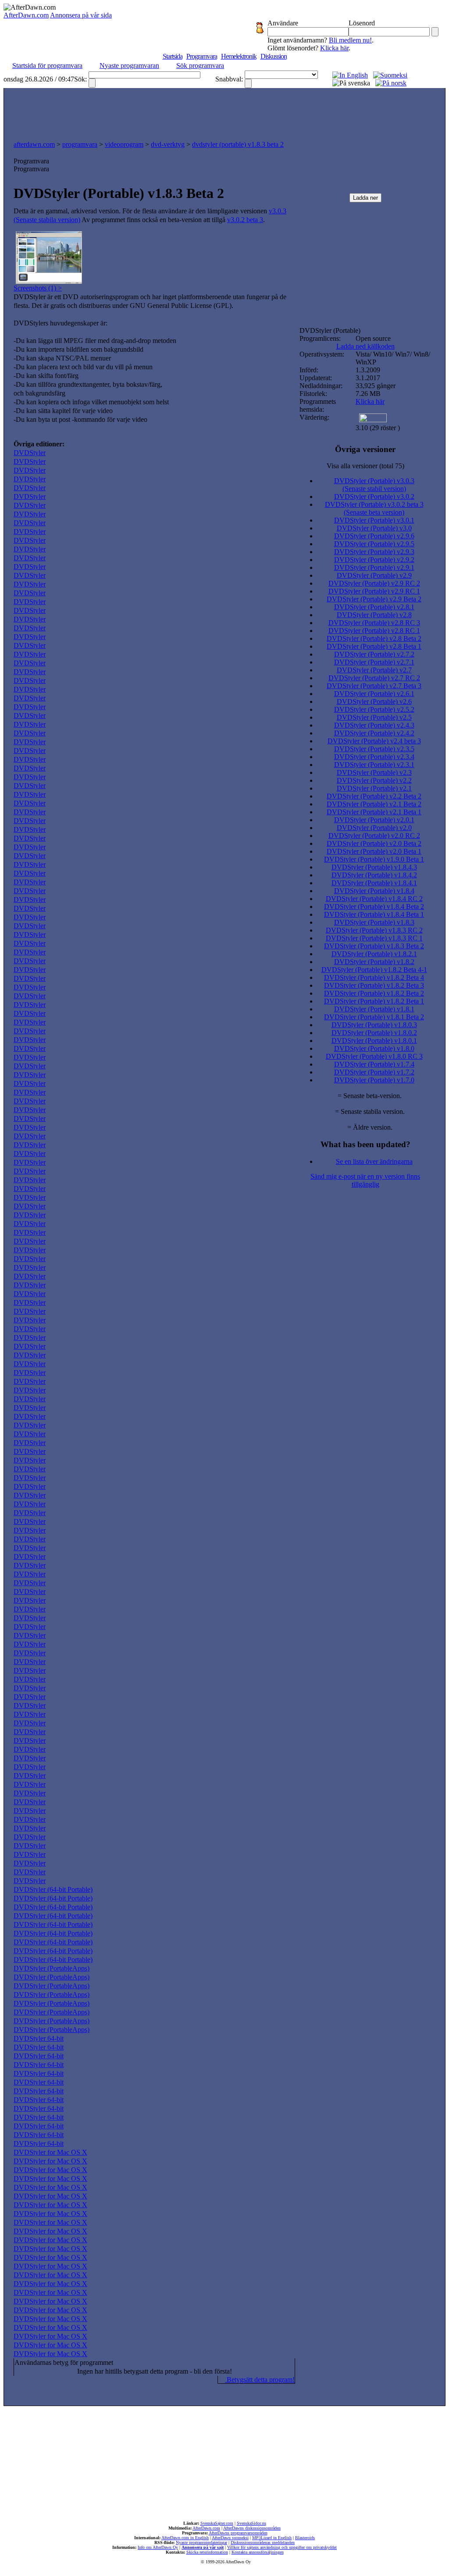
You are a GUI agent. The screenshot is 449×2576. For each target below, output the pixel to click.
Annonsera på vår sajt (203, 2547)
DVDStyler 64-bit (39, 2038)
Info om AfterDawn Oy (158, 2547)
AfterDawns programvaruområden (238, 2533)
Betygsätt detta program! (260, 2380)
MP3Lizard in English (272, 2538)
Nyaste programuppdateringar (201, 2542)
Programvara (202, 56)
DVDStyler (30, 453)
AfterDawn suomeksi (230, 2538)
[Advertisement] (224, 112)
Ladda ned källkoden (365, 346)
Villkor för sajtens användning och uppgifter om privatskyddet (282, 2547)
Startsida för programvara (47, 65)
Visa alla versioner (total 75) (365, 466)
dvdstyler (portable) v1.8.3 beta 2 (238, 144)
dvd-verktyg (168, 144)
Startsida (173, 56)
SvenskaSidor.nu (251, 2523)
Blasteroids (305, 2538)
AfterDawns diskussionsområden (252, 2528)
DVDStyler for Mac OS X (50, 2152)
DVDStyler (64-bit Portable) (53, 1889)
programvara (80, 144)
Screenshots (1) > (38, 288)
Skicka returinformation (207, 2552)
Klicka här (334, 48)
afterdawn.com (34, 144)
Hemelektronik (239, 56)
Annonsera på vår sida (81, 15)
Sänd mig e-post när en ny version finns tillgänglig (365, 1180)
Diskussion (274, 56)
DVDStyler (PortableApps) (52, 1968)
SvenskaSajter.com (217, 2523)
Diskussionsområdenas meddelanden (263, 2542)
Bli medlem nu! (350, 40)
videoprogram (124, 144)
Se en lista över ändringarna (374, 1161)
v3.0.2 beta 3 (245, 220)
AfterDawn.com (26, 15)
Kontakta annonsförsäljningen (258, 2552)
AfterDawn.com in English (185, 2538)
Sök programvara (200, 65)
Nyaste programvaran (129, 65)
